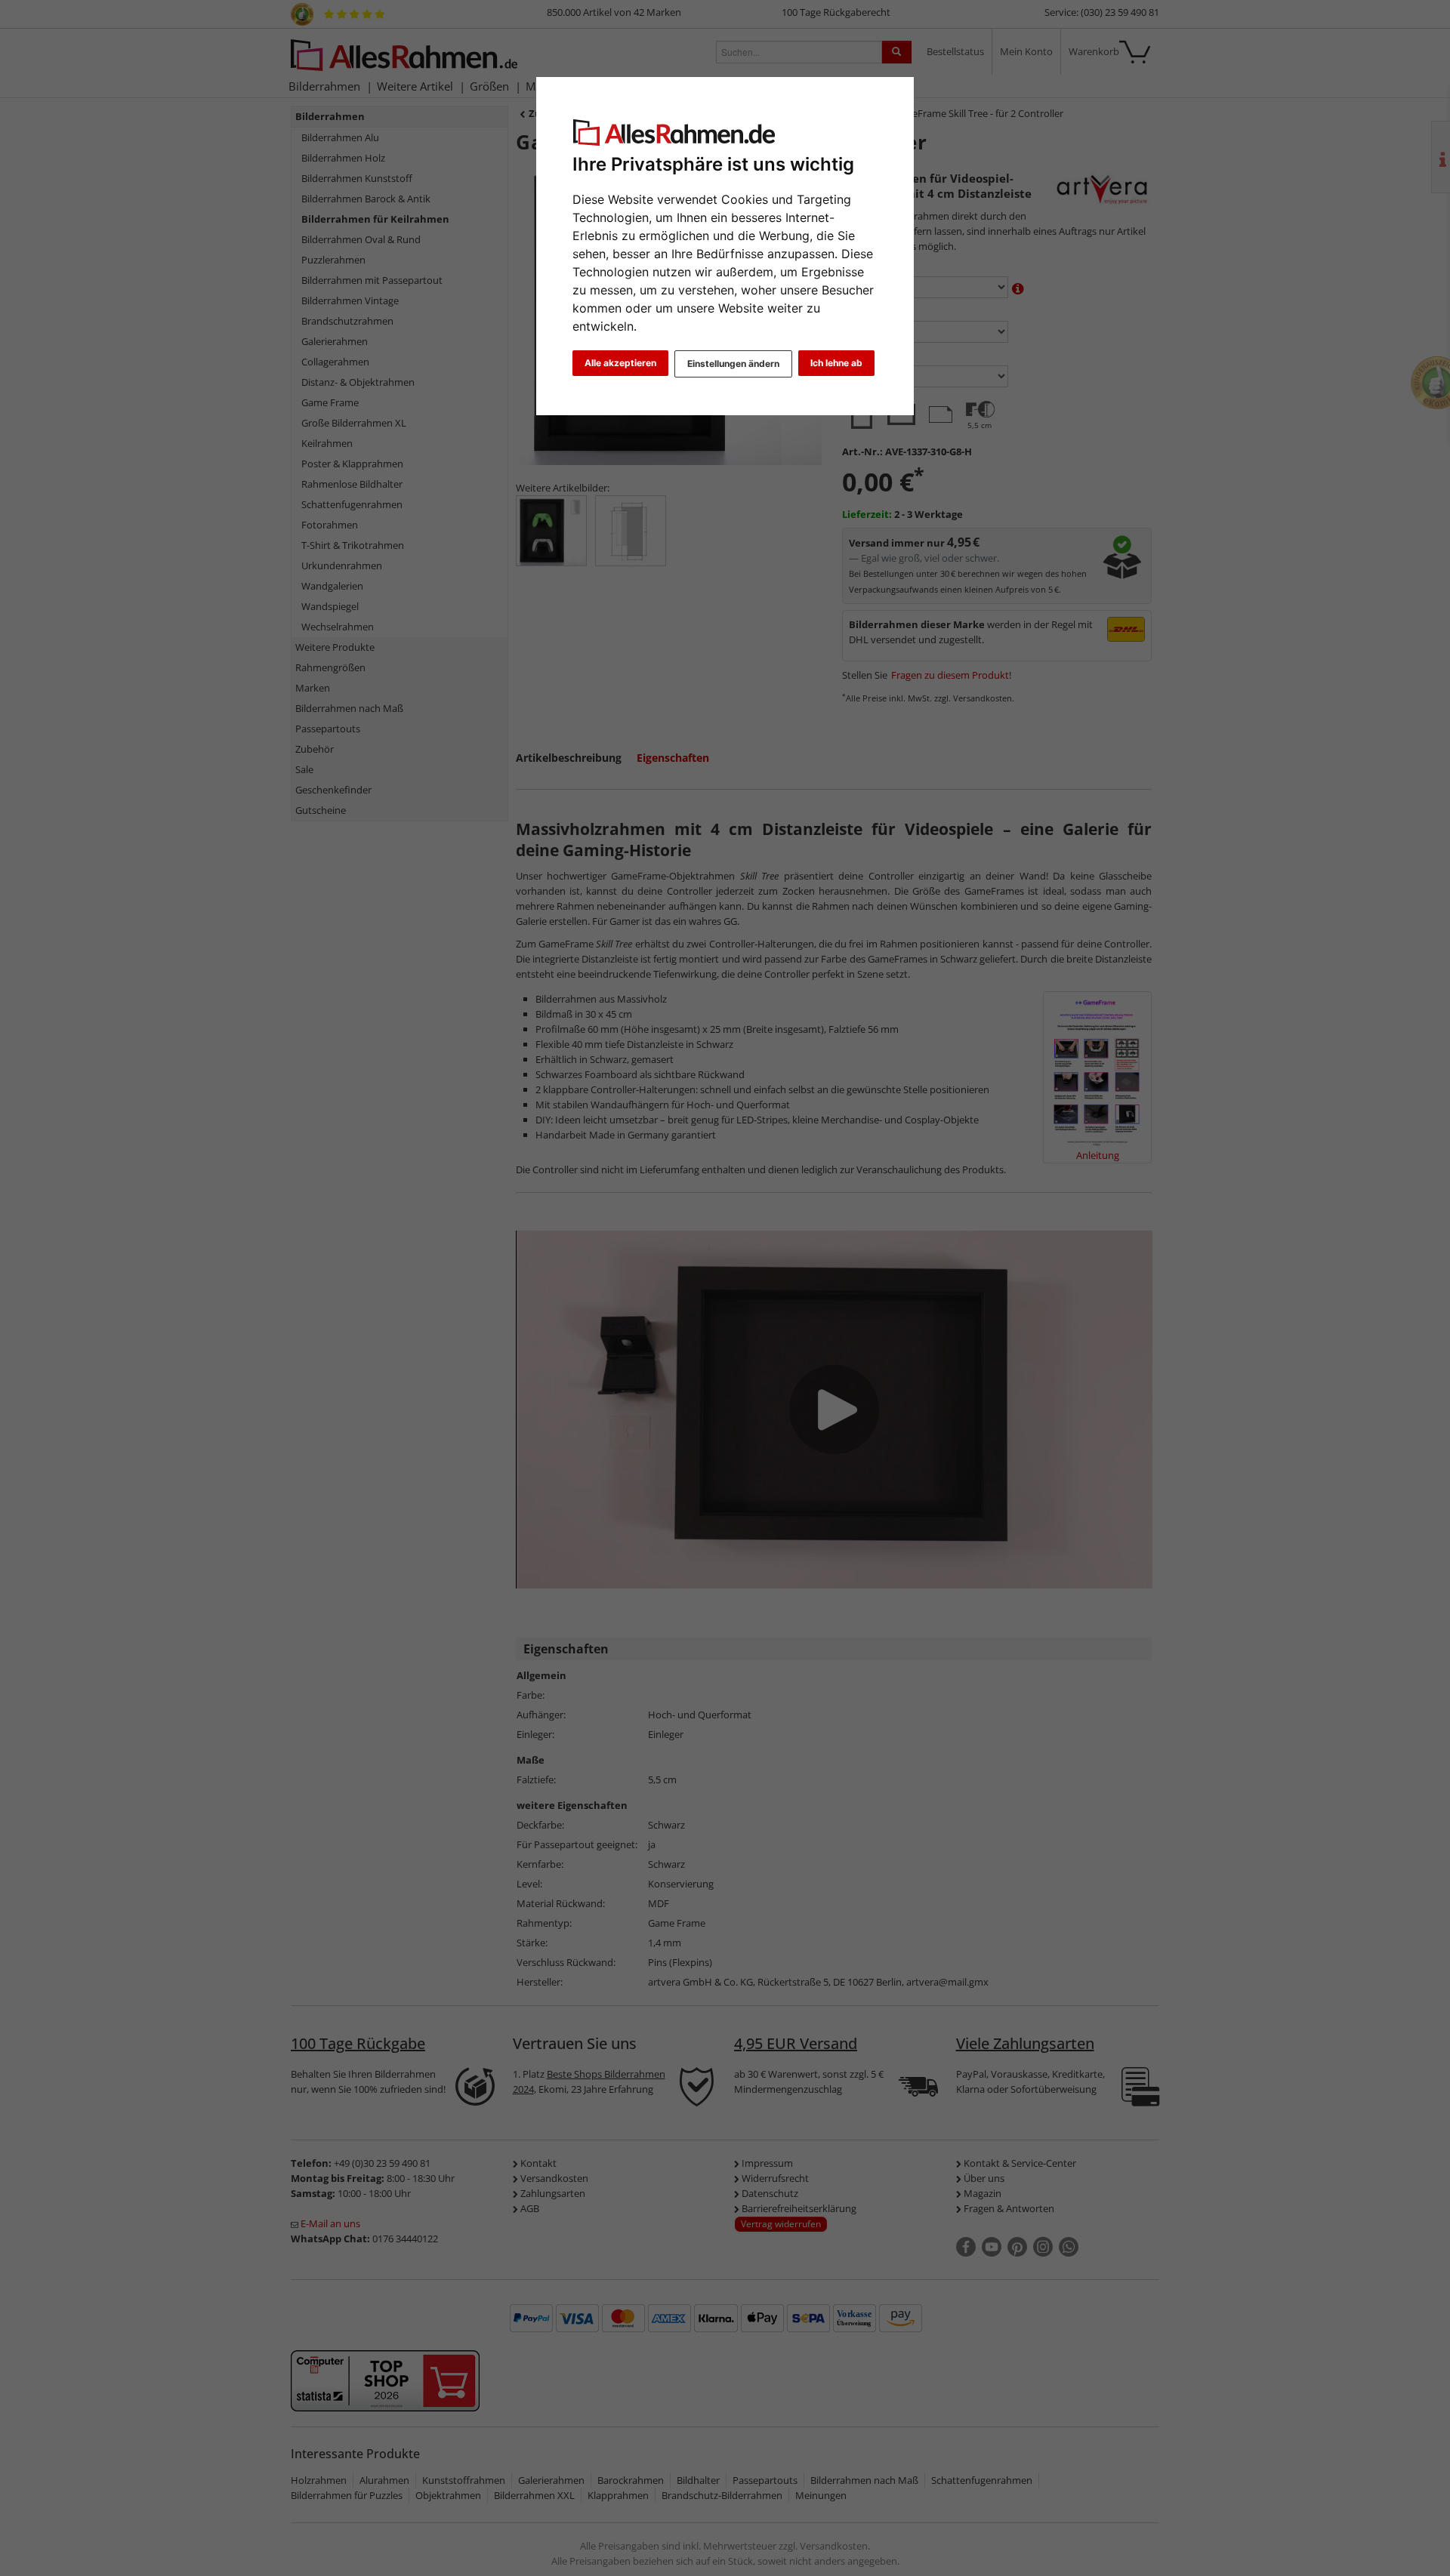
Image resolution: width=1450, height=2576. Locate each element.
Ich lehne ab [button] (836, 363)
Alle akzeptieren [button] (620, 363)
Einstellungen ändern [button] (733, 364)
